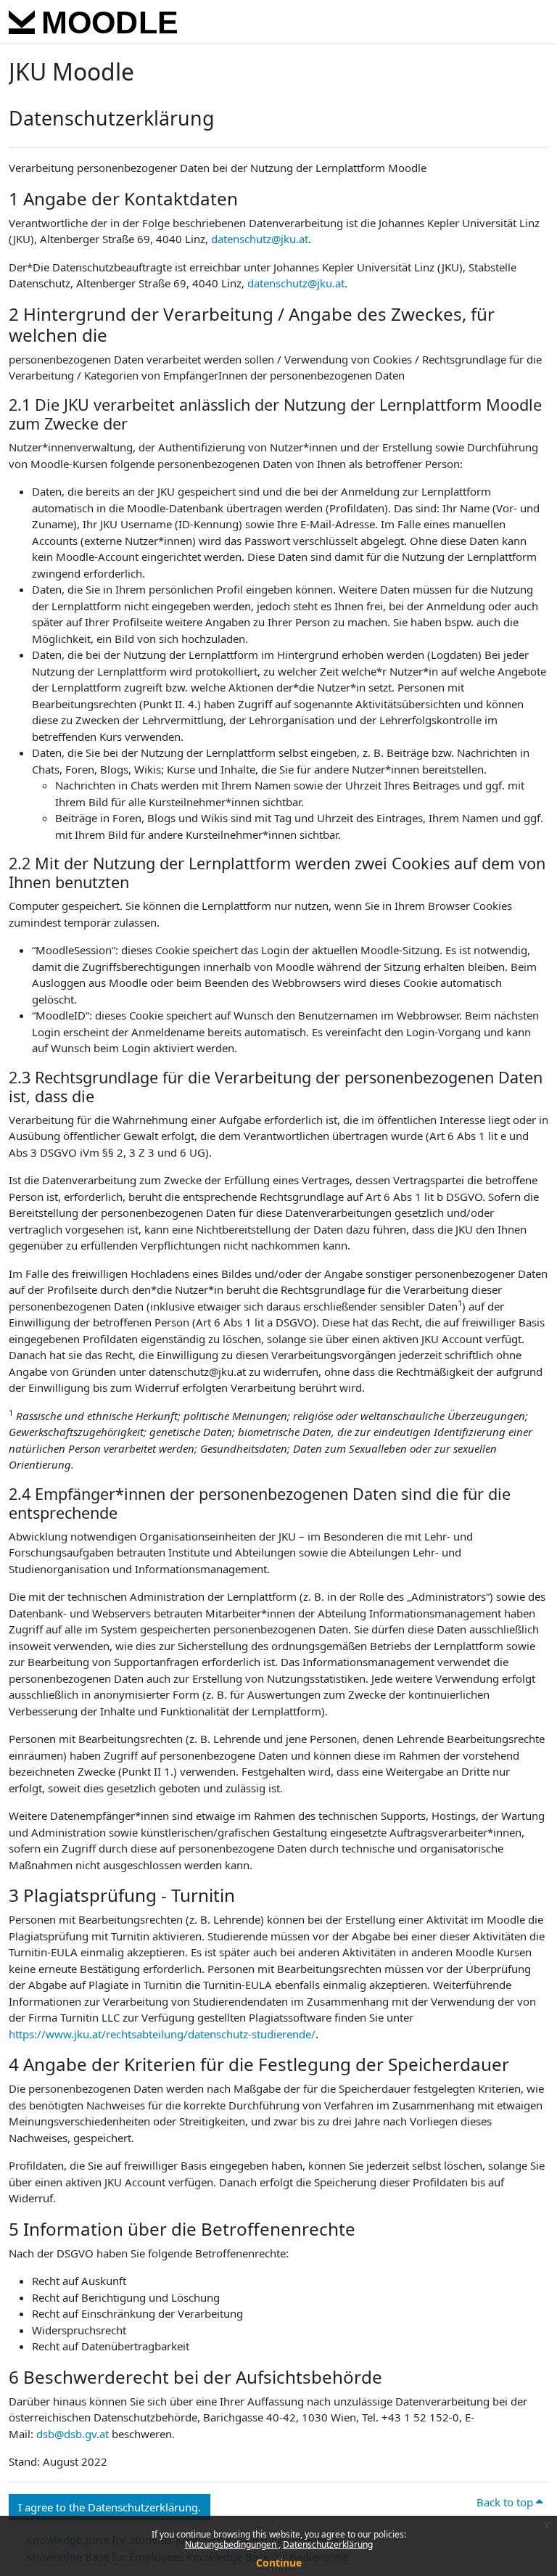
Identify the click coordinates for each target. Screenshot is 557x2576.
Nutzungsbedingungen (232, 2544)
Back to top (506, 2502)
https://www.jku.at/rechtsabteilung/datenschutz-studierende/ (162, 2034)
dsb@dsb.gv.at (73, 2434)
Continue (279, 2563)
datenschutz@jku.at (260, 239)
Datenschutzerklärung (328, 2544)
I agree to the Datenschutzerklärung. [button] (110, 2507)
